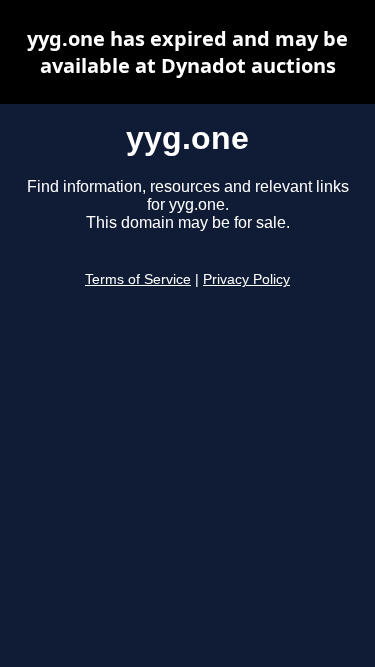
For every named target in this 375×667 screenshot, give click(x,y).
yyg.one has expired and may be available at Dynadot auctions (187, 52)
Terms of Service (138, 279)
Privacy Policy (246, 279)
